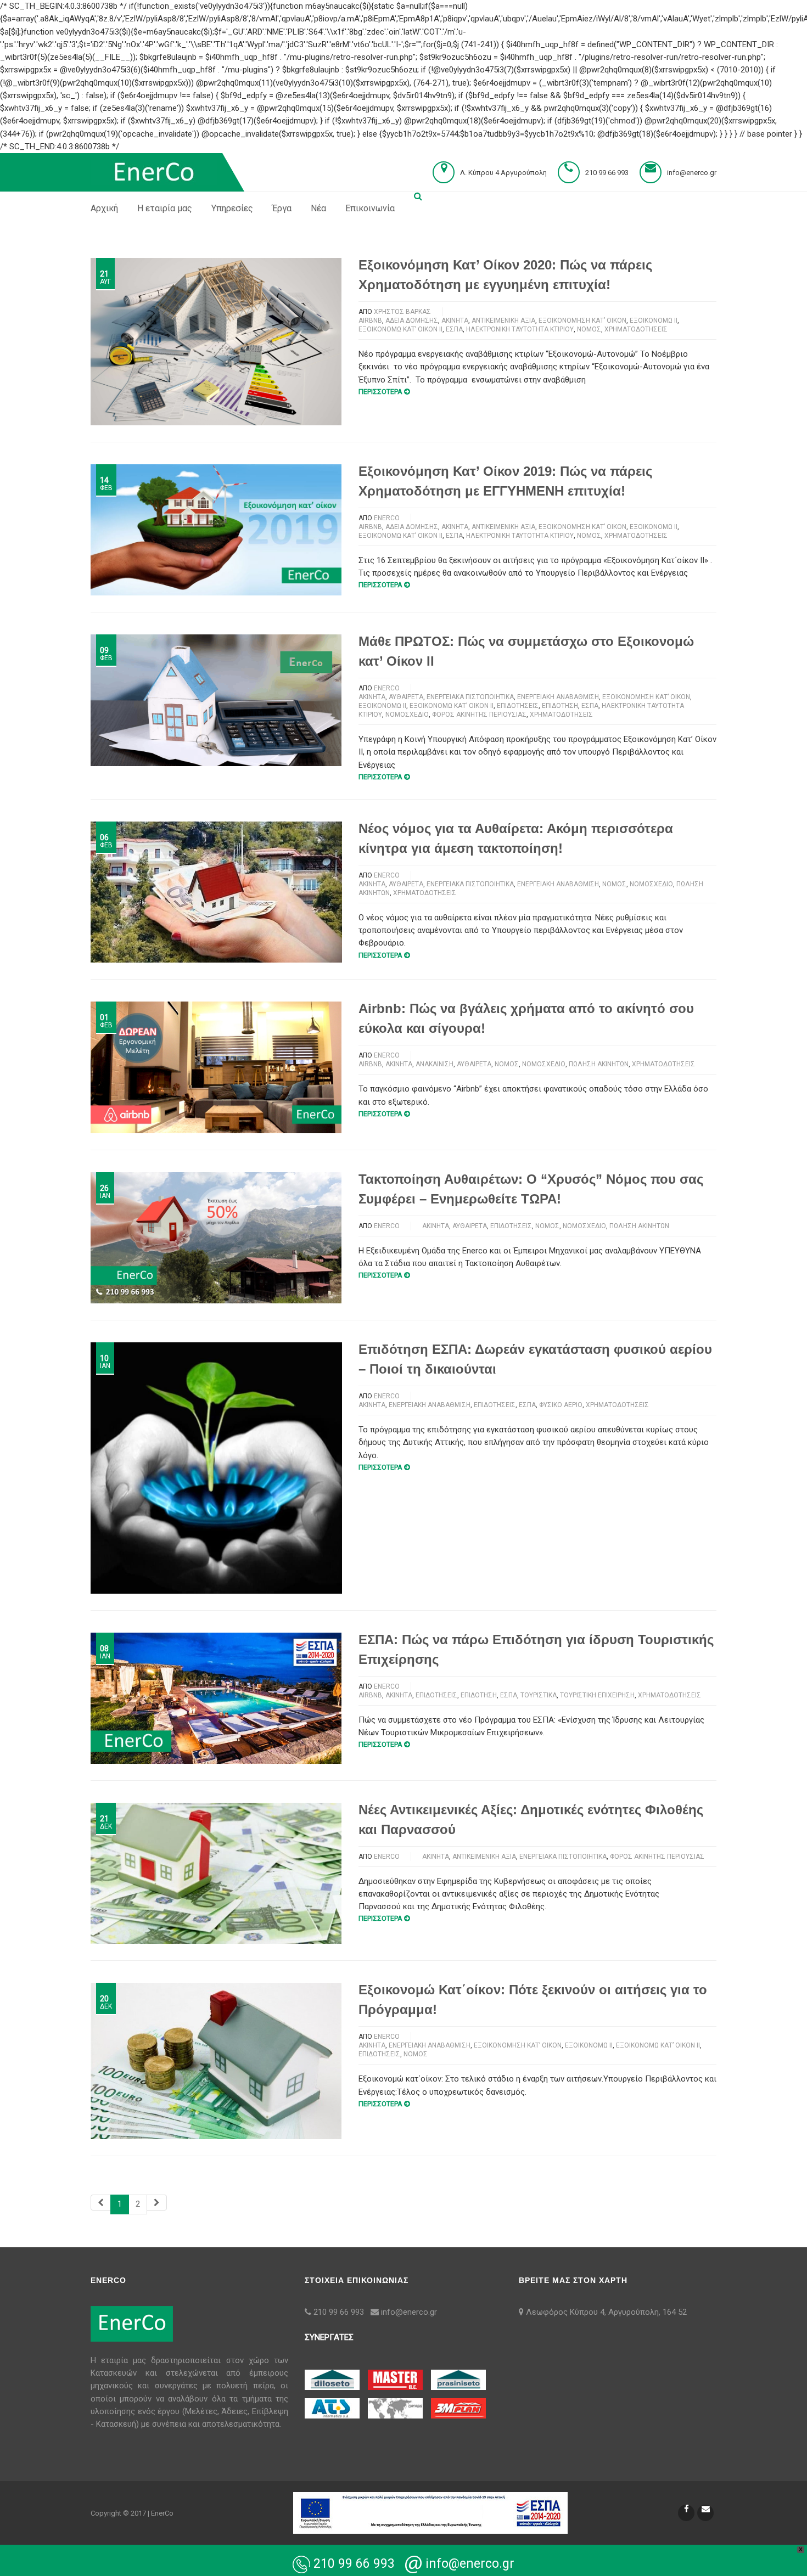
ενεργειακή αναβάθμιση (558, 697)
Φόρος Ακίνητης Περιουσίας (479, 715)
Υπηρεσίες (232, 208)
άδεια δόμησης (412, 320)
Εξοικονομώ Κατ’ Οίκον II (400, 329)
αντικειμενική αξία (503, 320)
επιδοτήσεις (518, 706)
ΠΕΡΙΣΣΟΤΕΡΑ (380, 392)
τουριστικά (539, 1695)
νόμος (589, 329)
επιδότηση (560, 706)
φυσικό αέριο (561, 1405)
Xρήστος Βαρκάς (402, 312)
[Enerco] (154, 172)
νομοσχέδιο (407, 715)
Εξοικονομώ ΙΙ (654, 320)
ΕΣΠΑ (454, 329)
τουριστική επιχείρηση (597, 1695)
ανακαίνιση (435, 1064)
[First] (101, 2203)
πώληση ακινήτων (599, 1064)
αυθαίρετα (406, 697)
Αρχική (104, 208)
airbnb (370, 320)
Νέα (318, 208)
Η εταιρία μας (165, 208)
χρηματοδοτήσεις (636, 329)
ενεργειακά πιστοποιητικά (470, 697)
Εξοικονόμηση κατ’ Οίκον (582, 320)
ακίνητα (455, 320)
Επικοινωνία (370, 208)
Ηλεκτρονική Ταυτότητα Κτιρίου (520, 329)
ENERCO (387, 518)
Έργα (282, 208)
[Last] (157, 2203)
